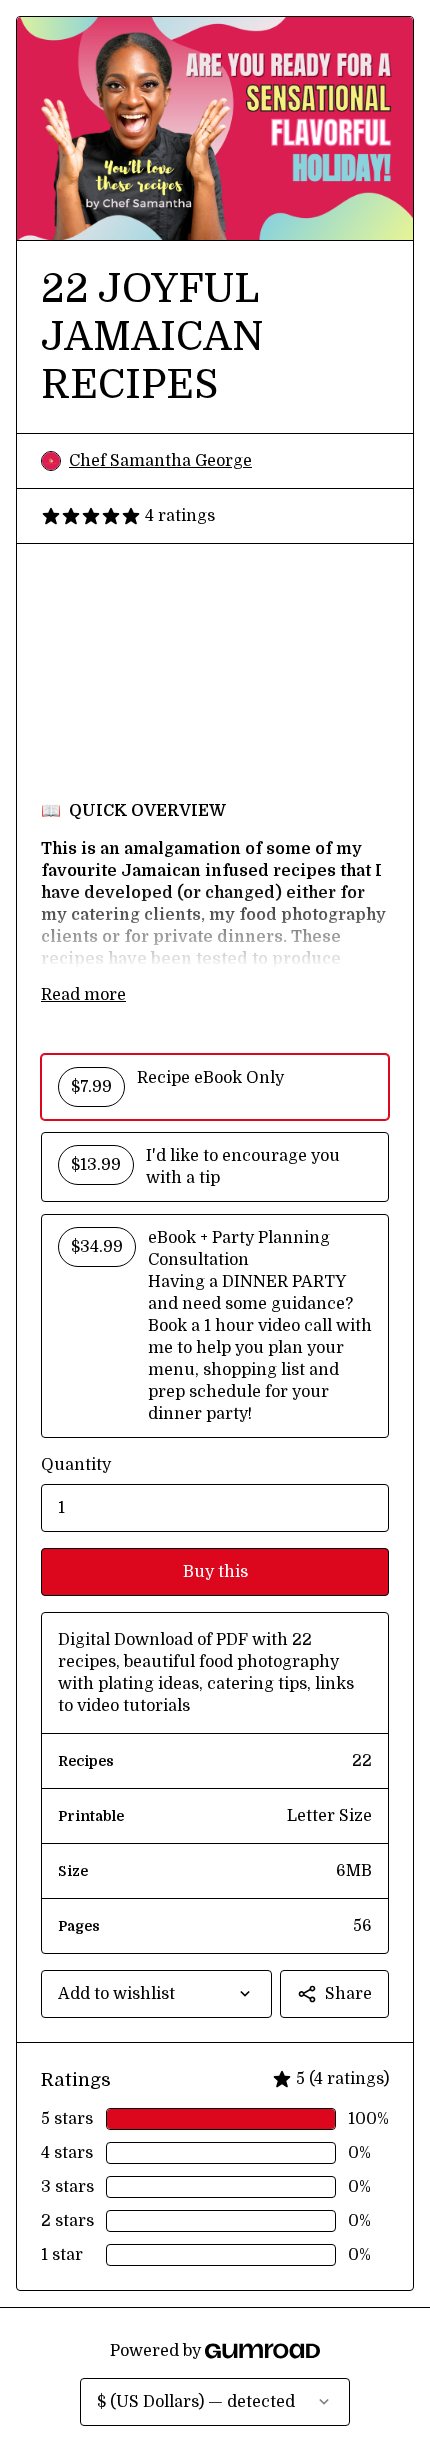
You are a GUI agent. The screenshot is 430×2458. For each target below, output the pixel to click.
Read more (83, 995)
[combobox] (156, 1994)
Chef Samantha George (160, 461)
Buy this (215, 1572)
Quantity (76, 1465)
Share (348, 1994)
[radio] (215, 1087)
